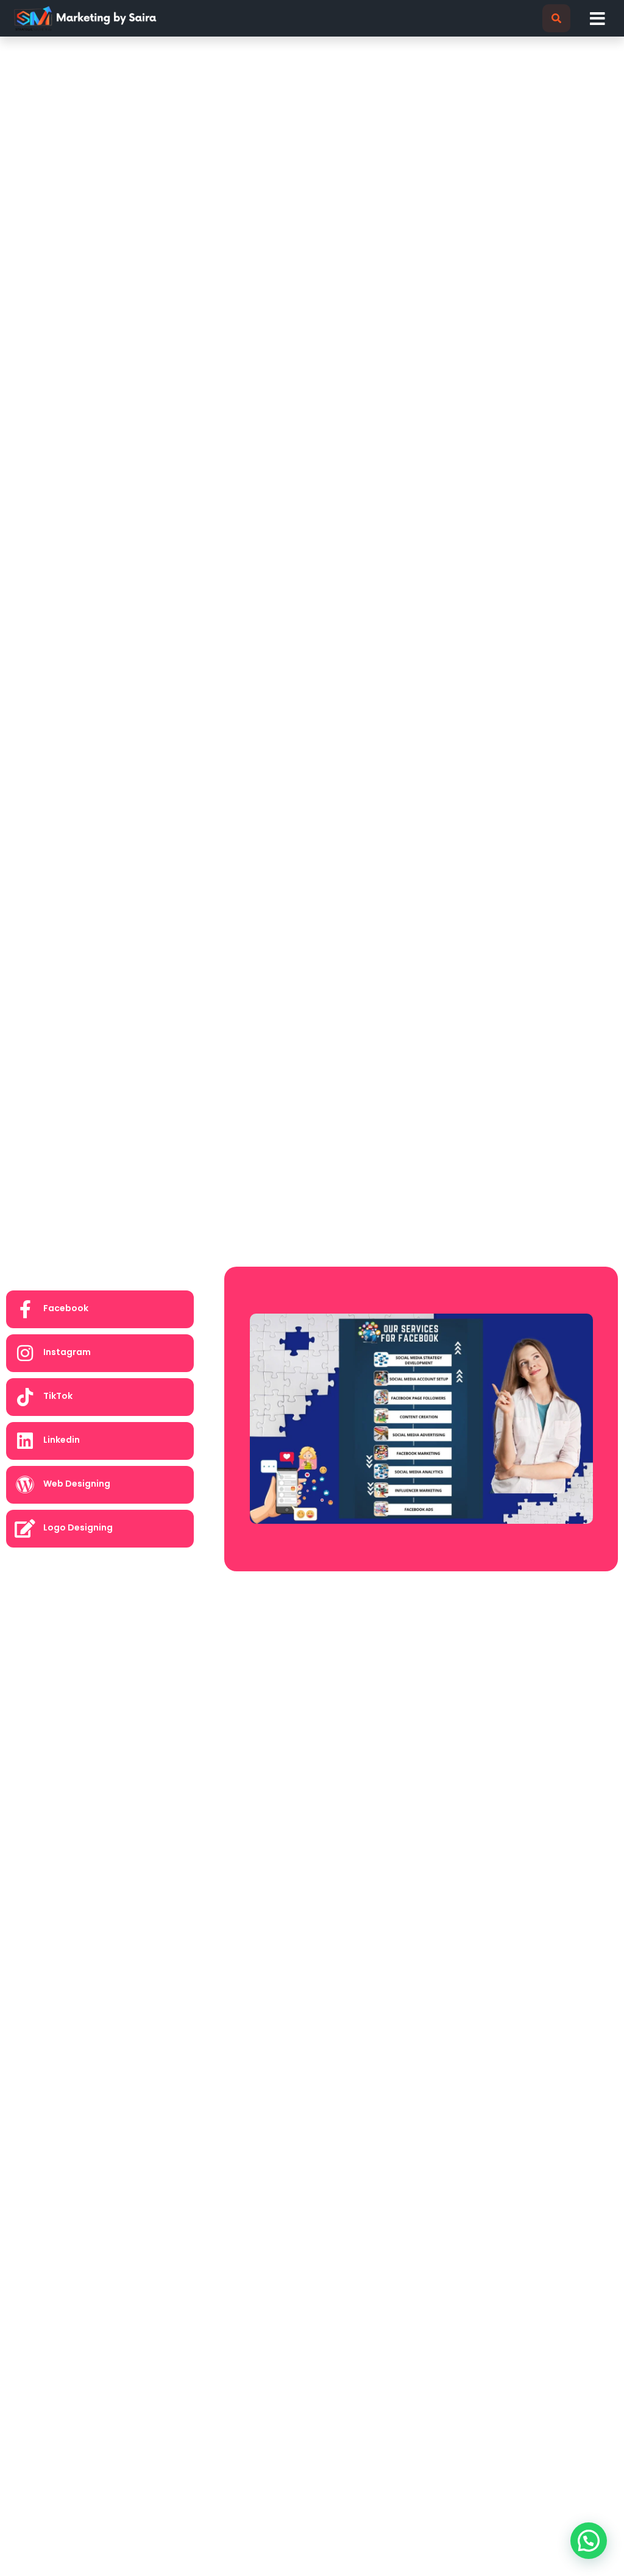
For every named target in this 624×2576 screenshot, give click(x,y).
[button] (556, 18)
